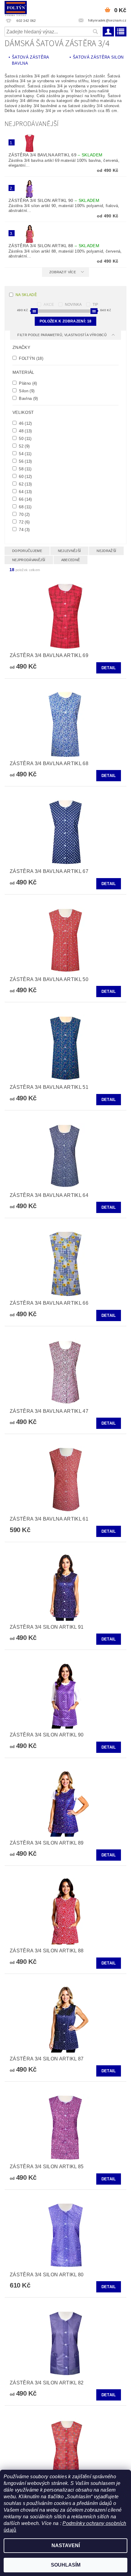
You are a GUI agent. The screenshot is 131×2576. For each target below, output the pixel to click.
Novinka (73, 305)
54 (25, 454)
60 (25, 476)
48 (25, 431)
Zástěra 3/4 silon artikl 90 (54, 200)
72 (24, 522)
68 (25, 507)
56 (25, 461)
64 (25, 492)
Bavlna (28, 398)
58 (25, 469)
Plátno (27, 383)
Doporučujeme (27, 551)
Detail (109, 668)
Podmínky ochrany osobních (94, 2523)
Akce (49, 305)
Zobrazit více (63, 272)
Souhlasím (66, 2565)
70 (24, 514)
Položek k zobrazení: (65, 321)
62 (25, 484)
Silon (26, 391)
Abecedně (71, 560)
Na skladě (26, 295)
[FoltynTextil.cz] (16, 8)
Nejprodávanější (29, 560)
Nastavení (66, 2545)
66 (25, 499)
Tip (96, 305)
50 (25, 438)
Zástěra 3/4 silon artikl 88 (54, 246)
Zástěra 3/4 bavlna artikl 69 (55, 155)
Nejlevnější (69, 551)
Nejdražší (106, 551)
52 (24, 446)
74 (24, 530)
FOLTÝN (30, 358)
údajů (10, 2530)
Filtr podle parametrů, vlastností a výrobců (62, 335)
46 (25, 423)
